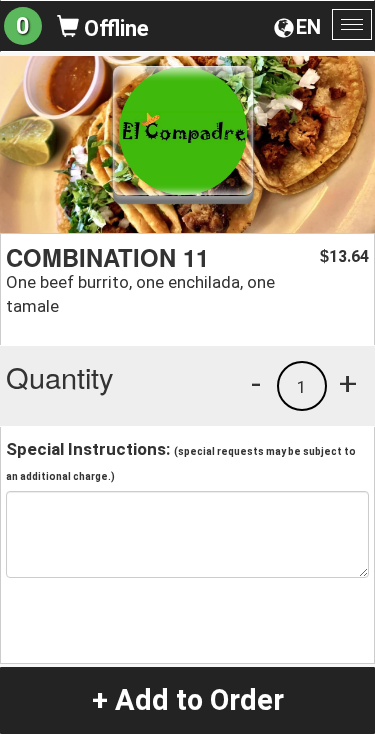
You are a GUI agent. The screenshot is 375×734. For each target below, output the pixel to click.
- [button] (256, 383)
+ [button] (348, 383)
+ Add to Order (188, 700)
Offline (114, 28)
